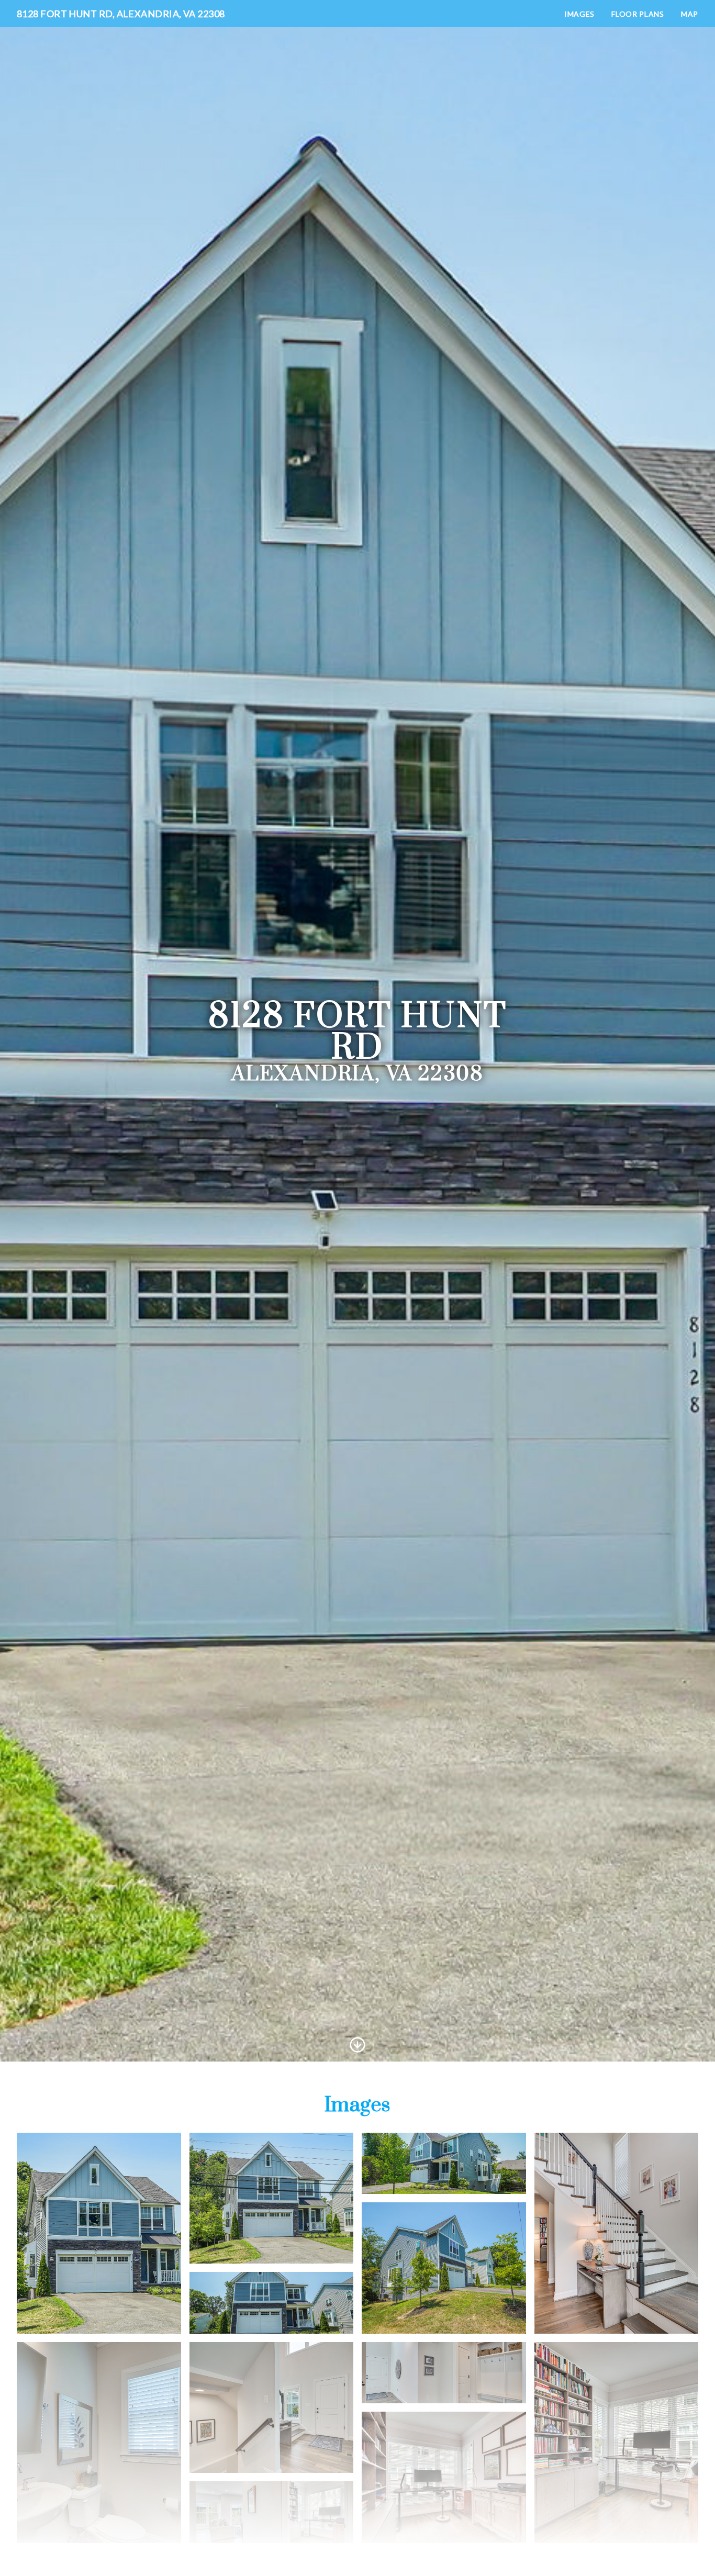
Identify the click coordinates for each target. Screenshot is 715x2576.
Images (579, 14)
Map (690, 14)
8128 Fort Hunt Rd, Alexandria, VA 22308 (121, 14)
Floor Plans (638, 14)
